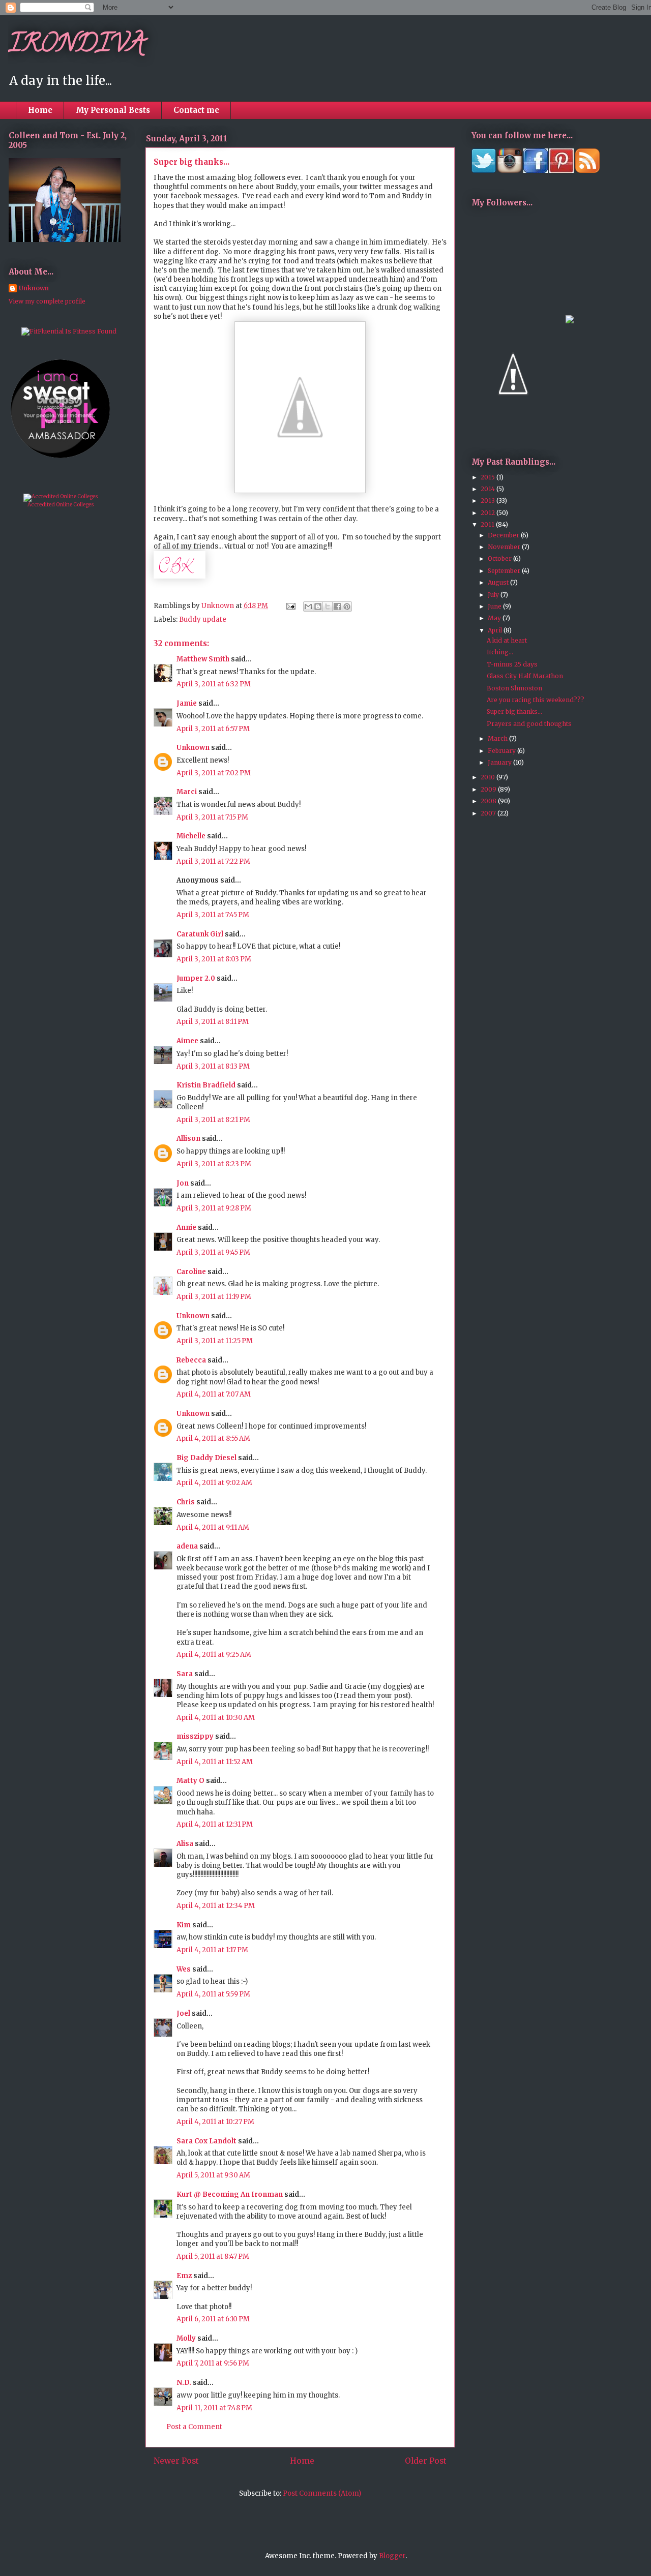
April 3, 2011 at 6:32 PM (214, 684)
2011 (488, 524)
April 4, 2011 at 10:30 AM (216, 1718)
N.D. (184, 2383)
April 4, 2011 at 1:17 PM (212, 1950)
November (505, 547)
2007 (489, 813)
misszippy (195, 1736)
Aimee (187, 1041)
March (498, 738)
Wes (184, 1969)
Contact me (196, 110)
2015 (489, 477)
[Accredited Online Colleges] (61, 496)
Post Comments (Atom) (322, 2493)
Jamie (187, 703)
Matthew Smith (203, 659)
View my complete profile (47, 301)
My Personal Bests (113, 110)
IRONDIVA (77, 46)
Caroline (191, 1272)
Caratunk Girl (200, 934)
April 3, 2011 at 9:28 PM (214, 1208)
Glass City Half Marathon (525, 676)
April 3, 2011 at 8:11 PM (213, 1022)
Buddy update (203, 619)
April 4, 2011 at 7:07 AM (214, 1394)
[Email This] (308, 607)
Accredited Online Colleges (61, 505)
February (502, 751)
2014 (489, 489)
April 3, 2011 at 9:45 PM (213, 1252)
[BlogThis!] (318, 607)
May (495, 618)
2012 (489, 513)
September (505, 571)
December (504, 535)
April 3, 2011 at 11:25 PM (215, 1341)
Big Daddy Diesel (206, 1458)
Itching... (500, 652)
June (495, 606)
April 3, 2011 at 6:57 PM (213, 729)
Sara (185, 1674)
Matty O (190, 1781)
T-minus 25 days (512, 664)
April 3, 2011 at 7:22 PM (213, 861)
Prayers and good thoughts (529, 724)
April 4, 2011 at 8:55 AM (213, 1438)
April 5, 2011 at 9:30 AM (213, 2175)
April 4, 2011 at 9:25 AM (214, 1655)
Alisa (185, 1844)
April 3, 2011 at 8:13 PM (213, 1066)
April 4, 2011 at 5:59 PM (213, 1994)
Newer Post (176, 2461)
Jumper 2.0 (196, 978)
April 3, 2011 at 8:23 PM (214, 1164)
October (500, 558)
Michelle (191, 836)
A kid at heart (507, 640)
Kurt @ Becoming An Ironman (230, 2194)
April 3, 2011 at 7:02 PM (214, 773)
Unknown (193, 748)
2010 (489, 777)
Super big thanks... (514, 711)
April (496, 630)
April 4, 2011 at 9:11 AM (213, 1527)
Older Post (426, 2461)
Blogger (392, 2556)
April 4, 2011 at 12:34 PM (216, 1906)
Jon (183, 1183)
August (499, 582)
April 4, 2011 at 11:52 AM (215, 1762)
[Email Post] (290, 606)
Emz (184, 2276)
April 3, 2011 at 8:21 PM (213, 1120)
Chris (186, 1502)
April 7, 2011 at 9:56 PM (213, 2363)
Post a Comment (194, 2427)
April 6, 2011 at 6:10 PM (213, 2319)
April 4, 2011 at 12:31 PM (215, 1824)
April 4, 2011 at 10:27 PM (215, 2122)
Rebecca (191, 1360)
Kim (184, 1925)
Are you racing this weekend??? (536, 700)
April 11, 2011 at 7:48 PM (214, 2408)
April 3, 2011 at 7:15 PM (212, 817)
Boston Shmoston (514, 688)
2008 (489, 801)
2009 (489, 789)
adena (187, 1546)
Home (40, 110)
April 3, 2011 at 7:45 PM (213, 915)
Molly (186, 2338)
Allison (188, 1139)
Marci (187, 792)
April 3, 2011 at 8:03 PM (214, 959)
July (494, 595)
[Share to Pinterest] (347, 607)
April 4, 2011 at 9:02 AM (214, 1483)
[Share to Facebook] (337, 607)
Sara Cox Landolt (206, 2141)
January (500, 762)
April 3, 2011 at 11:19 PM (214, 1297)
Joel (183, 2013)
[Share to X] (328, 607)
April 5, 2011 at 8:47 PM (213, 2256)
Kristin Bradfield (206, 1085)
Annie (186, 1228)
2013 (489, 501)
